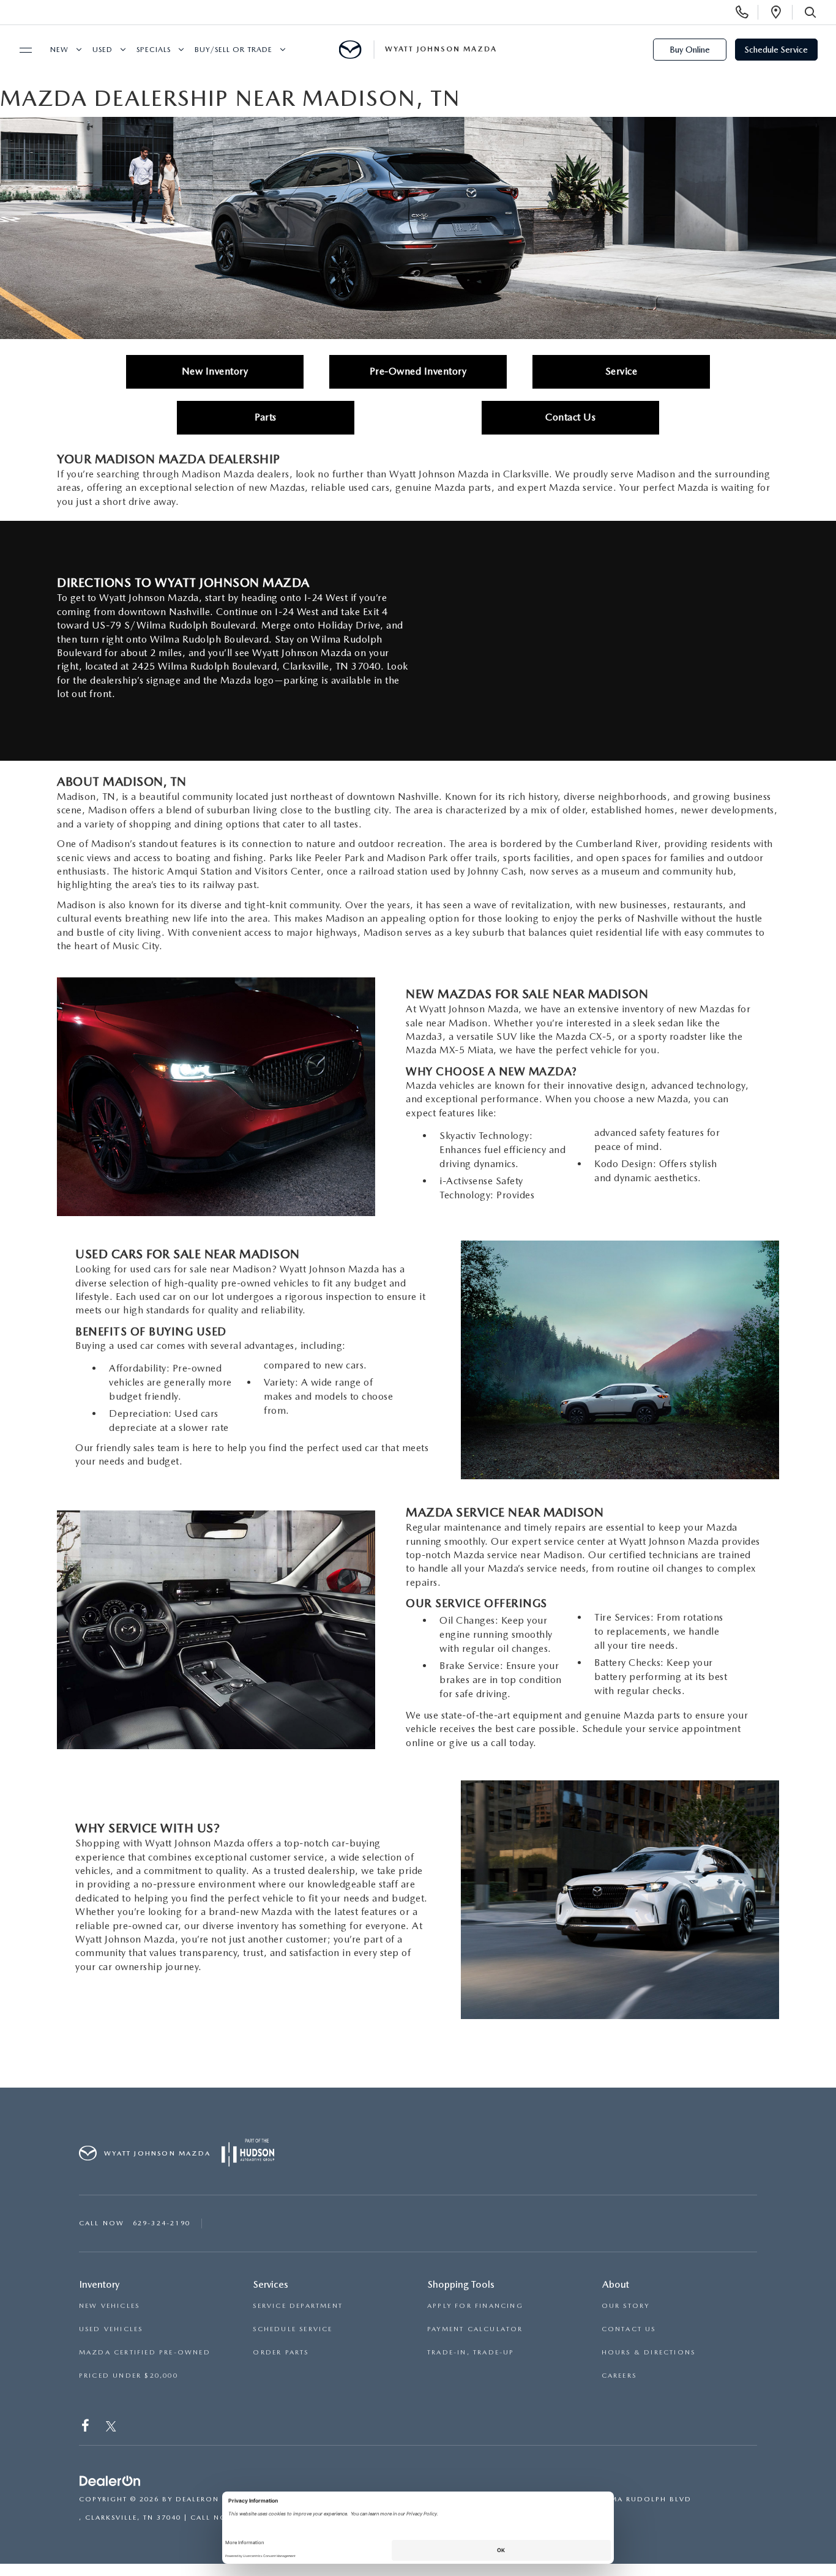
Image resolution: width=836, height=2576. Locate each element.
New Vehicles (109, 2306)
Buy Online (690, 50)
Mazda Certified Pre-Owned (145, 2352)
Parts (266, 417)
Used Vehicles (111, 2329)
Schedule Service (776, 50)
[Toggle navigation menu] (20, 50)
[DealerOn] (110, 2481)
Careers (619, 2376)
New (59, 50)
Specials (154, 50)
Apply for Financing (475, 2306)
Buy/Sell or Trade (233, 50)
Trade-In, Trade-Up (471, 2352)
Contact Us (570, 417)
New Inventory (215, 371)
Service (621, 371)
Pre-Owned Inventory (418, 371)
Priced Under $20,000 (129, 2376)
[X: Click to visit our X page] (111, 2428)
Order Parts (281, 2352)
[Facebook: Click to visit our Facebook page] (87, 2428)
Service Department (298, 2306)
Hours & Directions (649, 2352)
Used (103, 50)
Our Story (626, 2306)
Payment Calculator (475, 2329)
